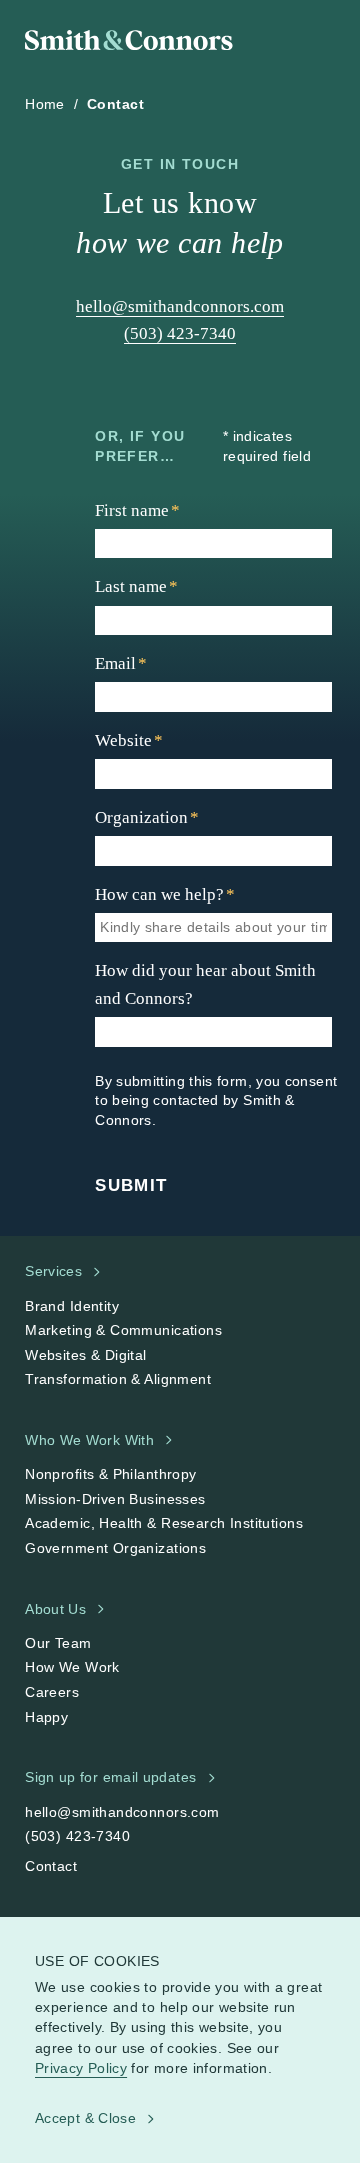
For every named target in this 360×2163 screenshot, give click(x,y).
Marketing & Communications (123, 1330)
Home (45, 104)
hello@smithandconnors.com (180, 306)
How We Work (72, 1667)
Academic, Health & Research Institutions (164, 1523)
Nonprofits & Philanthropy (111, 1474)
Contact (51, 1866)
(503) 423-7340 (180, 333)
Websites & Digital (86, 1355)
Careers (52, 1692)
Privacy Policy (81, 2067)
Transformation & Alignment (118, 1379)
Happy (46, 1717)
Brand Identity (72, 1306)
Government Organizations (115, 1548)
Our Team (58, 1643)
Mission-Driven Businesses (115, 1499)
